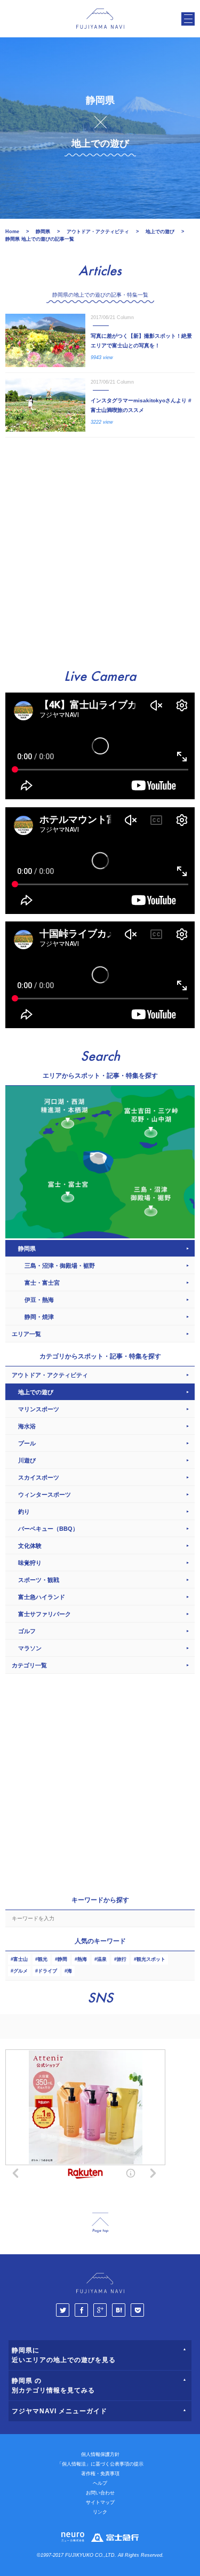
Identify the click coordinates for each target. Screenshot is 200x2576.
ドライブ (47, 1971)
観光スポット (151, 1959)
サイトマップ (100, 2502)
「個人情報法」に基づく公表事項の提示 (100, 2464)
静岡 (62, 1959)
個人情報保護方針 (100, 2454)
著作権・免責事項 (100, 2474)
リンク (100, 2512)
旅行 (122, 1959)
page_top (100, 2223)
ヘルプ (100, 2483)
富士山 (21, 1959)
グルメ (21, 1971)
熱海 (82, 1959)
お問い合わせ (100, 2493)
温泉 (102, 1959)
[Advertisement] (100, 548)
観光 (43, 1959)
